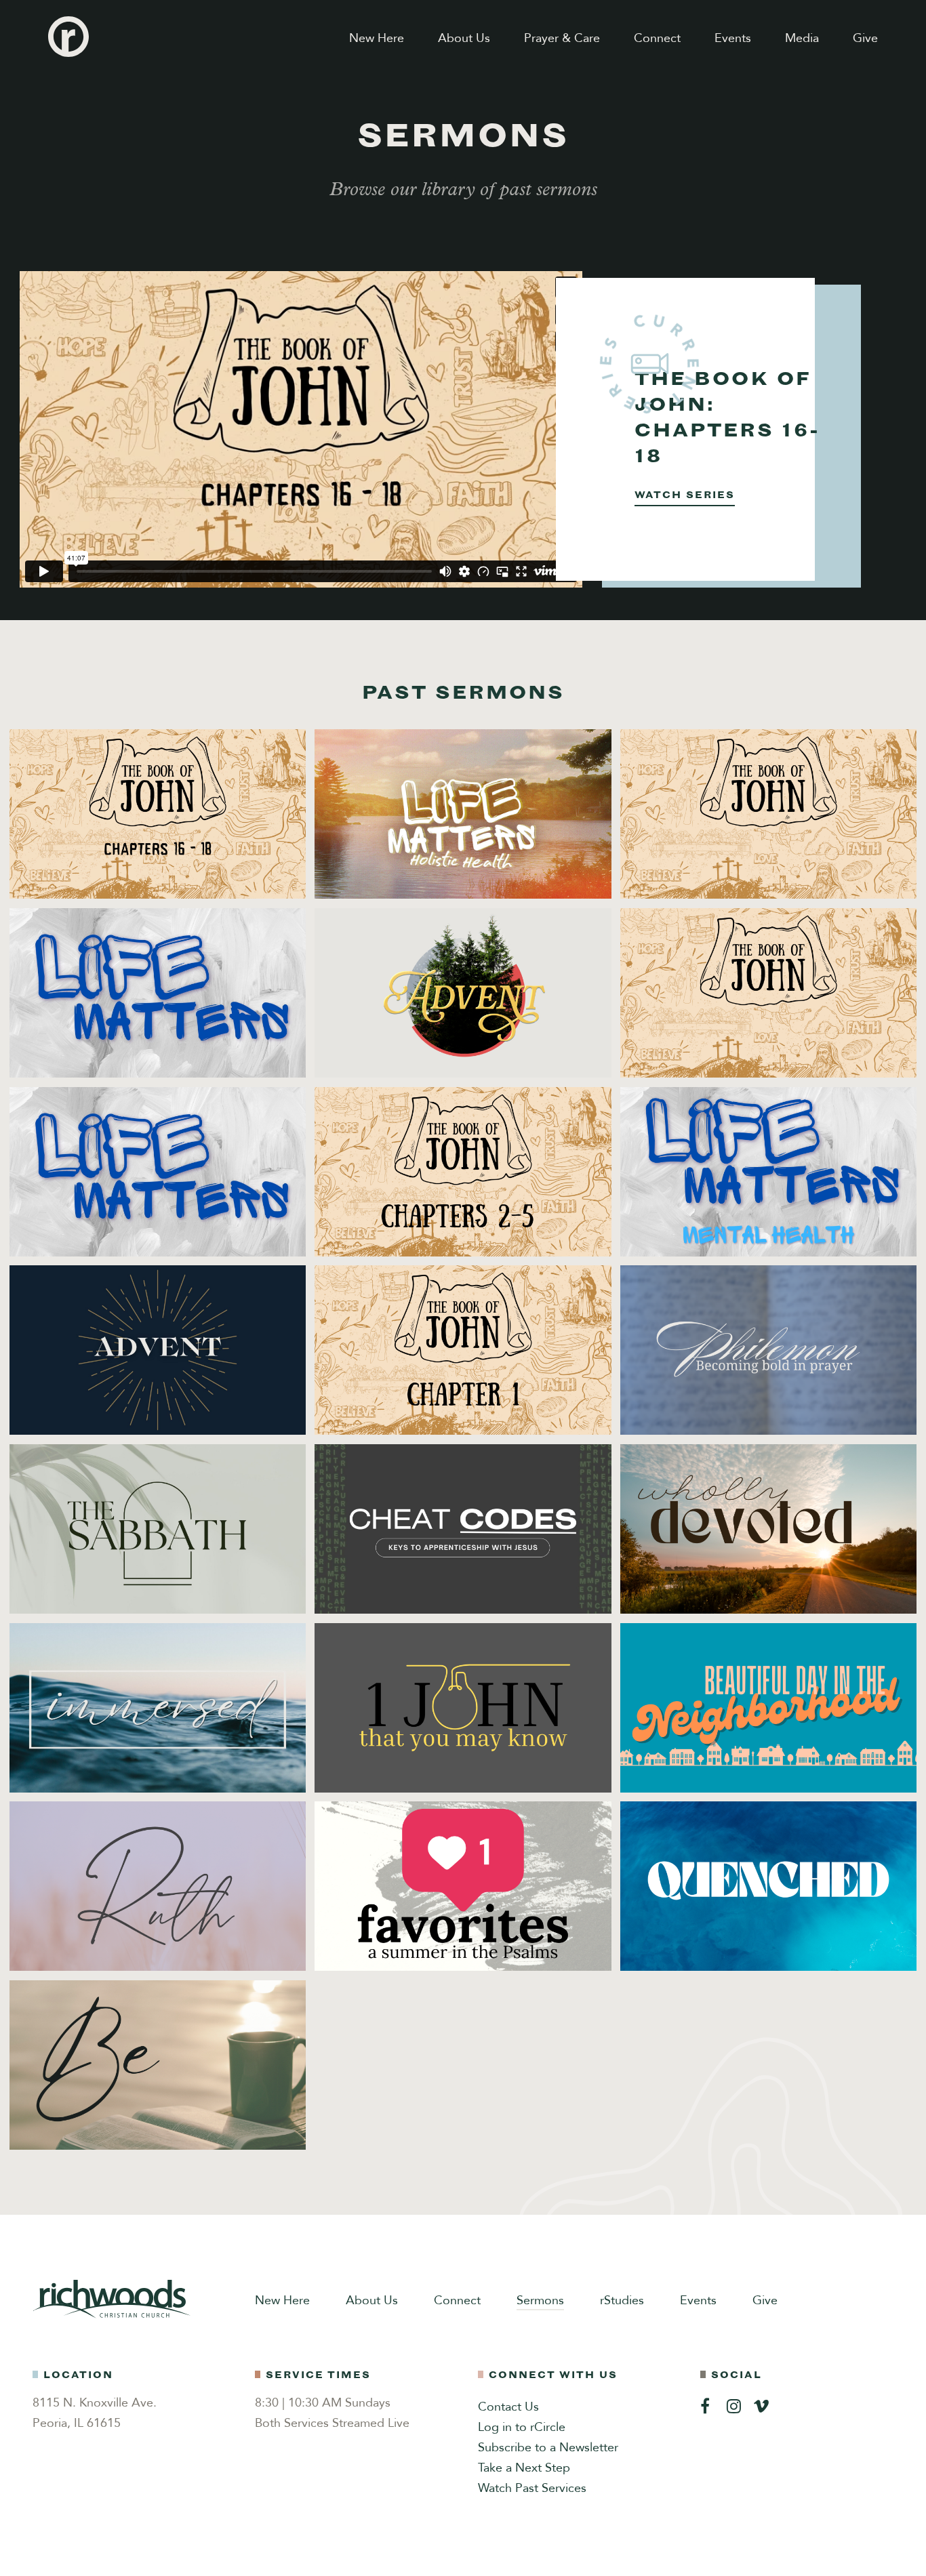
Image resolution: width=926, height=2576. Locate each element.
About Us (464, 38)
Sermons (540, 2301)
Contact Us (508, 2407)
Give (865, 38)
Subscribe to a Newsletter (548, 2448)
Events (733, 38)
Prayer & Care (562, 38)
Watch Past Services (532, 2488)
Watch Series (685, 495)
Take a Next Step (524, 2468)
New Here (377, 38)
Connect (657, 38)
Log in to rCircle (522, 2427)
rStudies (622, 2301)
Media (802, 38)
